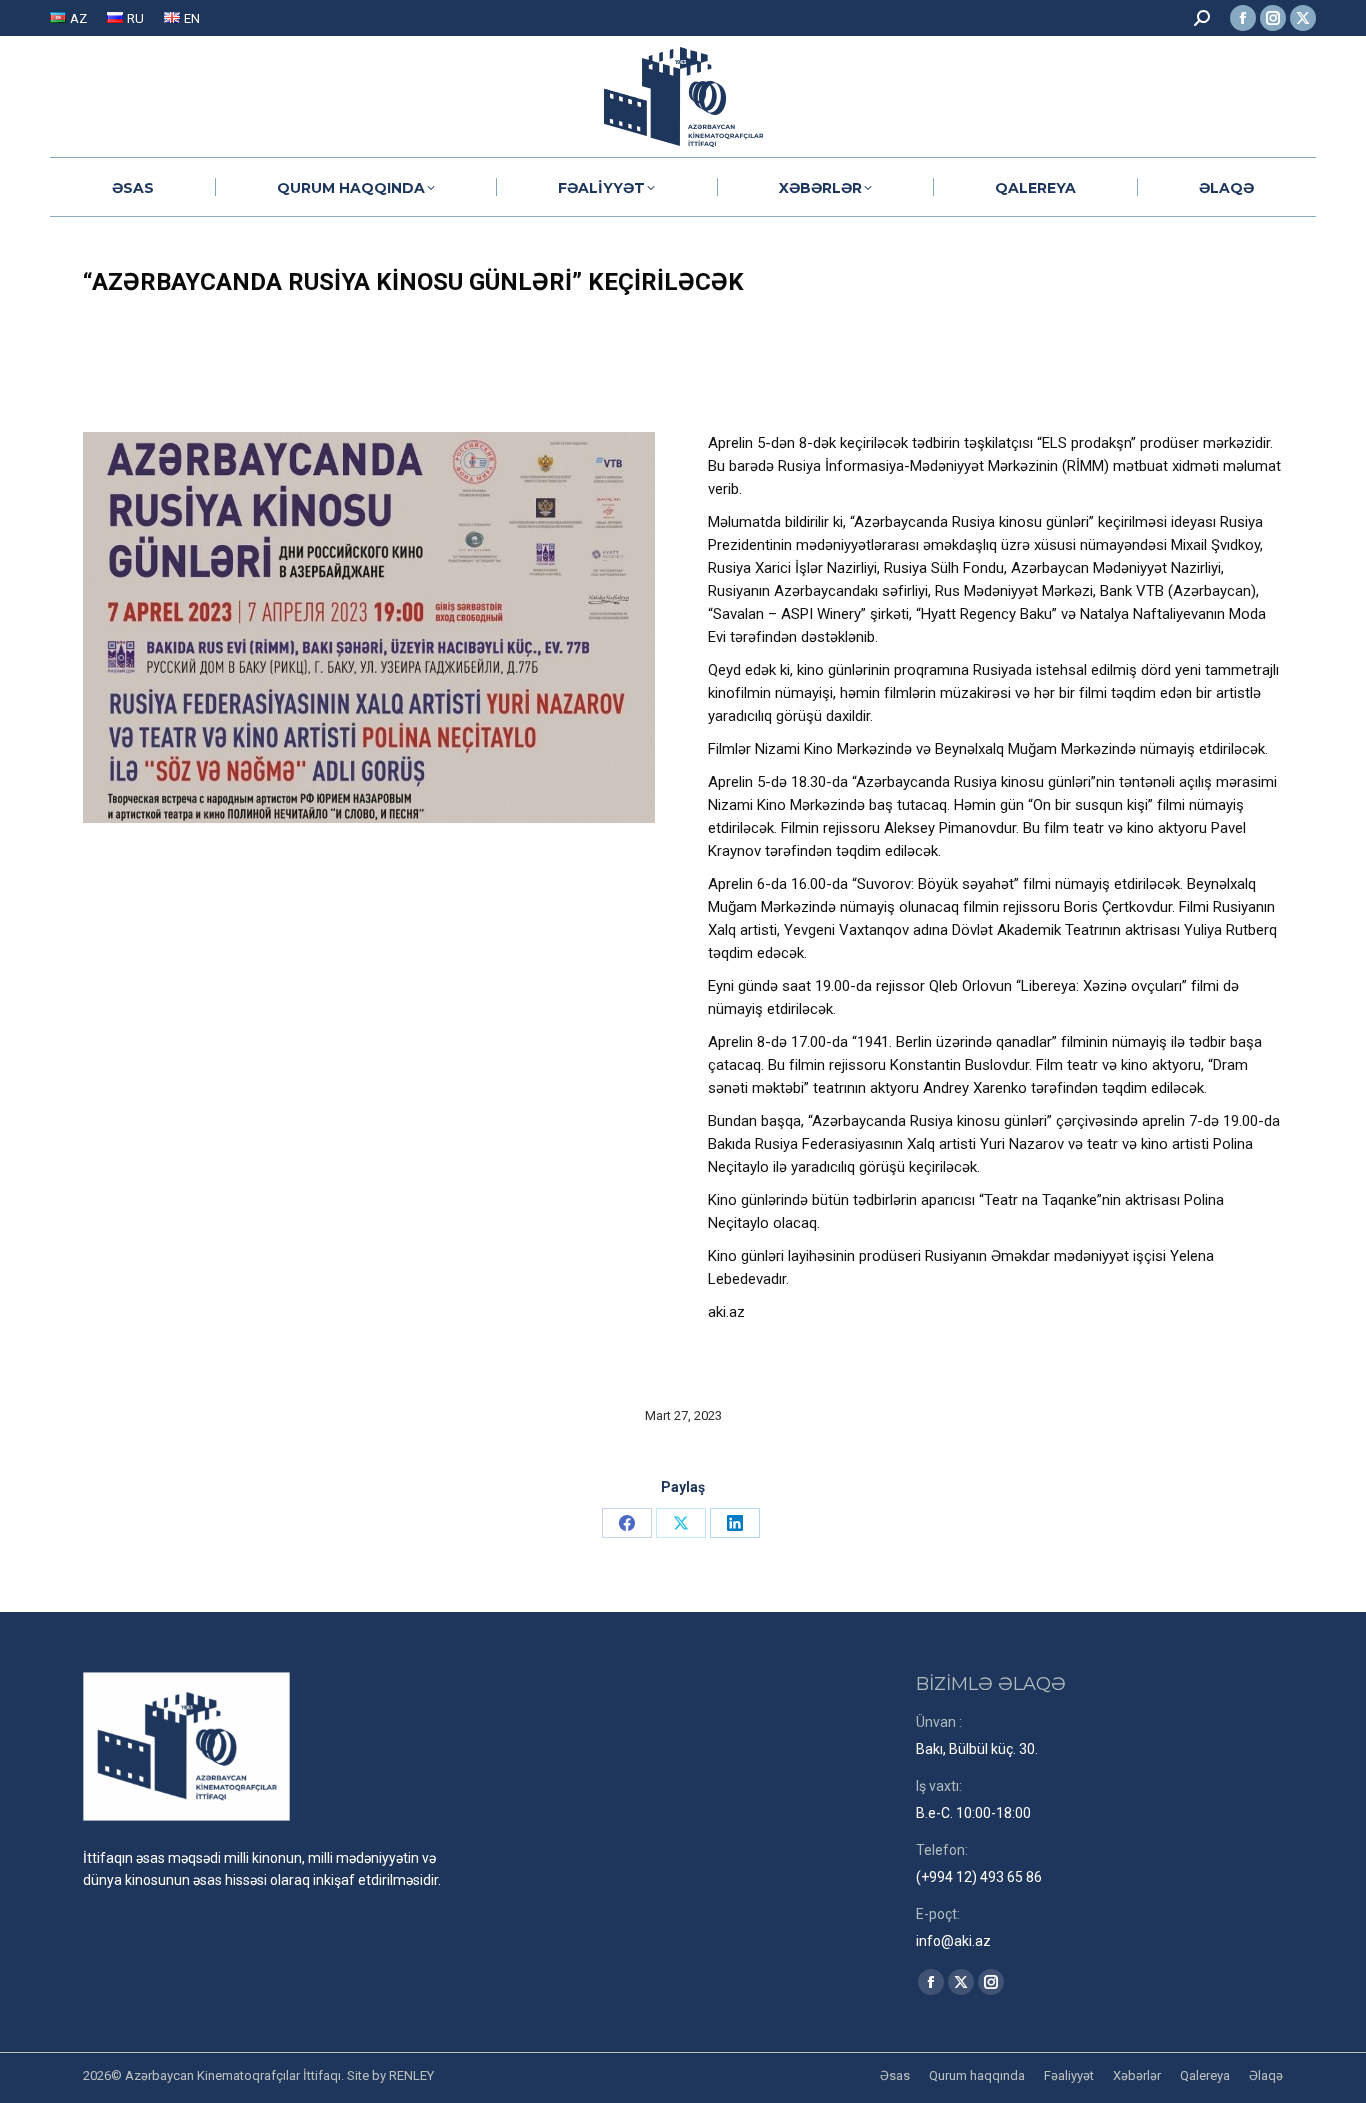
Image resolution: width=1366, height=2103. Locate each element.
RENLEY (411, 2075)
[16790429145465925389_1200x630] (369, 627)
